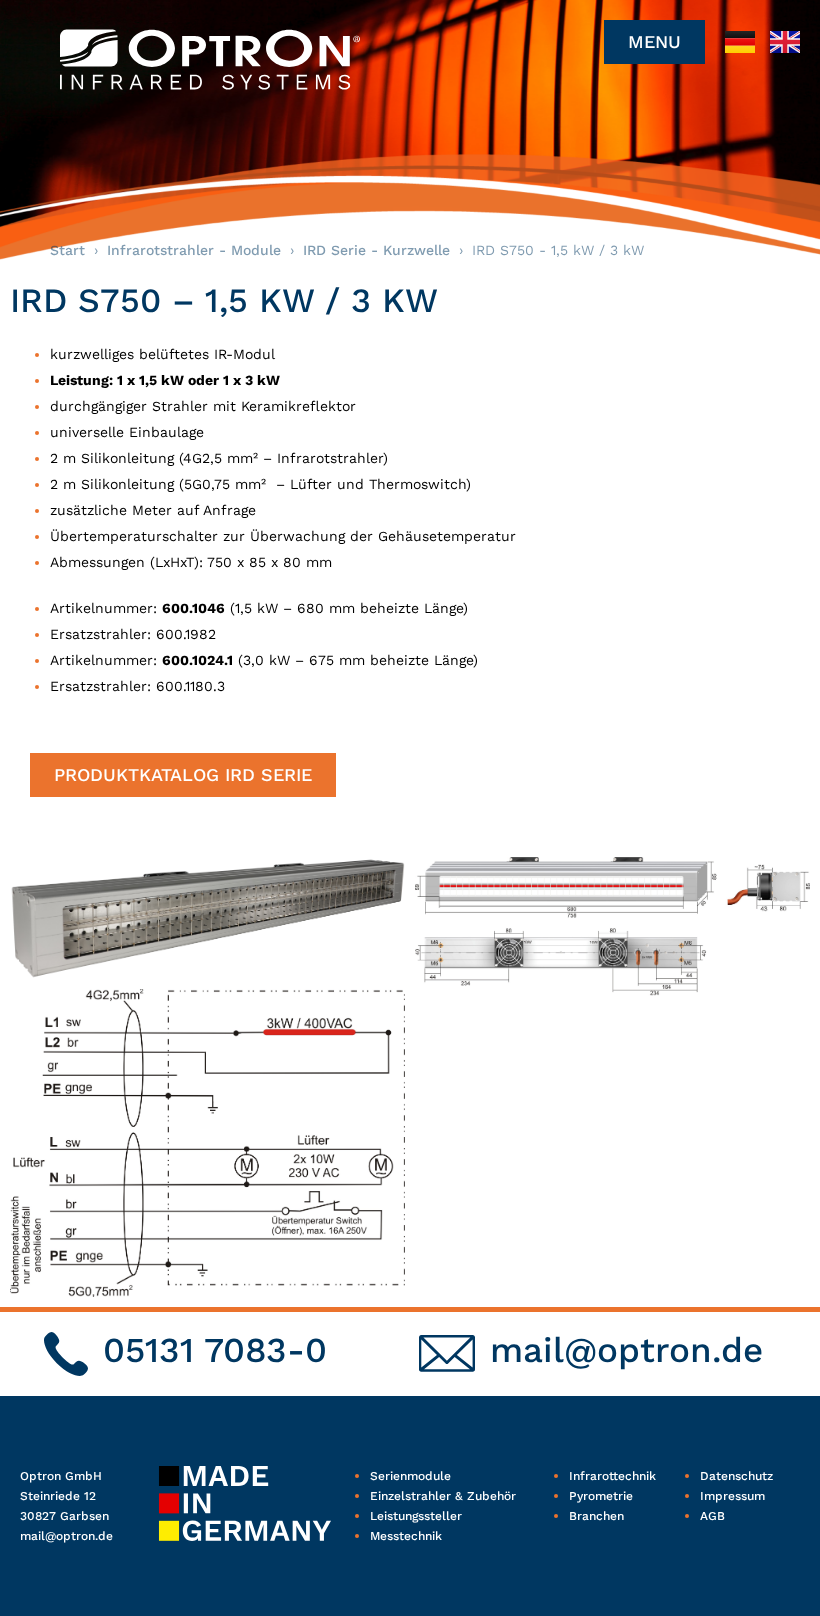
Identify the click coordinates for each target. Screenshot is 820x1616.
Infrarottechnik (612, 1476)
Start (67, 250)
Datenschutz (736, 1476)
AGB (712, 1516)
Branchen (596, 1516)
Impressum (732, 1496)
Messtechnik (406, 1536)
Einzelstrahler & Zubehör (443, 1496)
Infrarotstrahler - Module (194, 250)
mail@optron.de (626, 1350)
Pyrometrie (601, 1496)
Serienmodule (410, 1476)
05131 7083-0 (215, 1350)
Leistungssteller (416, 1516)
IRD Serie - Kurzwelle (376, 250)
